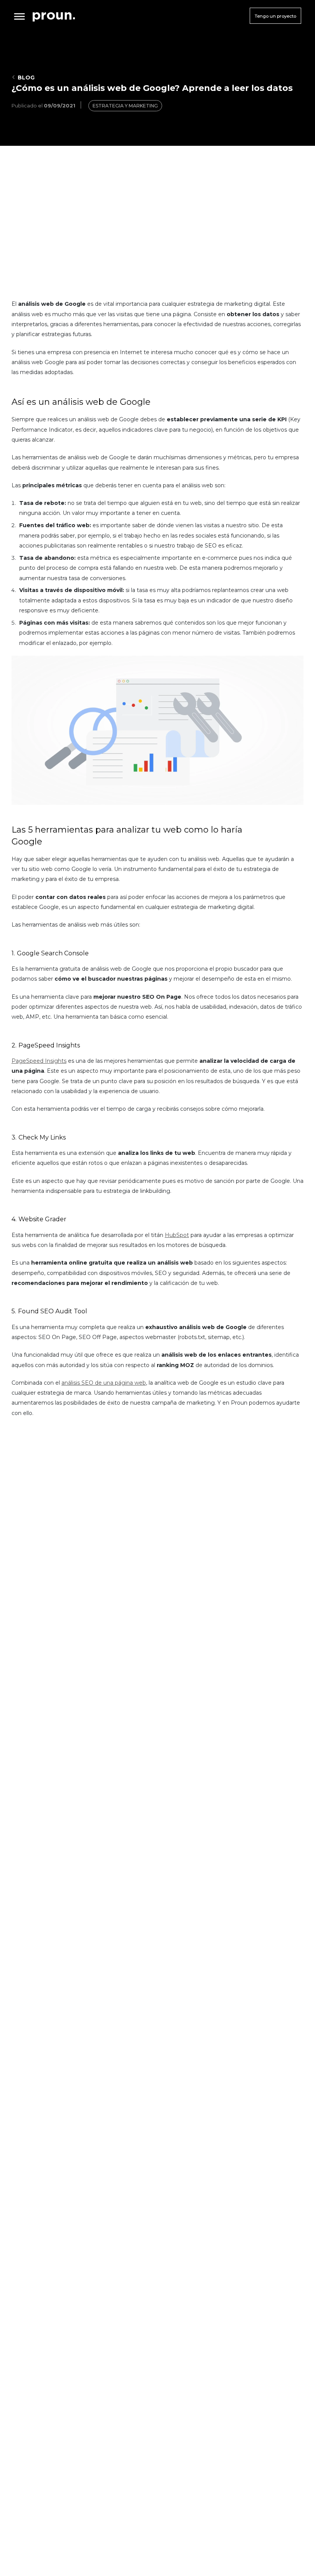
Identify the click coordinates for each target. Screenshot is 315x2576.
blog (26, 78)
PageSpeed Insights (39, 1061)
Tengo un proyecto (275, 16)
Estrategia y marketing (125, 106)
